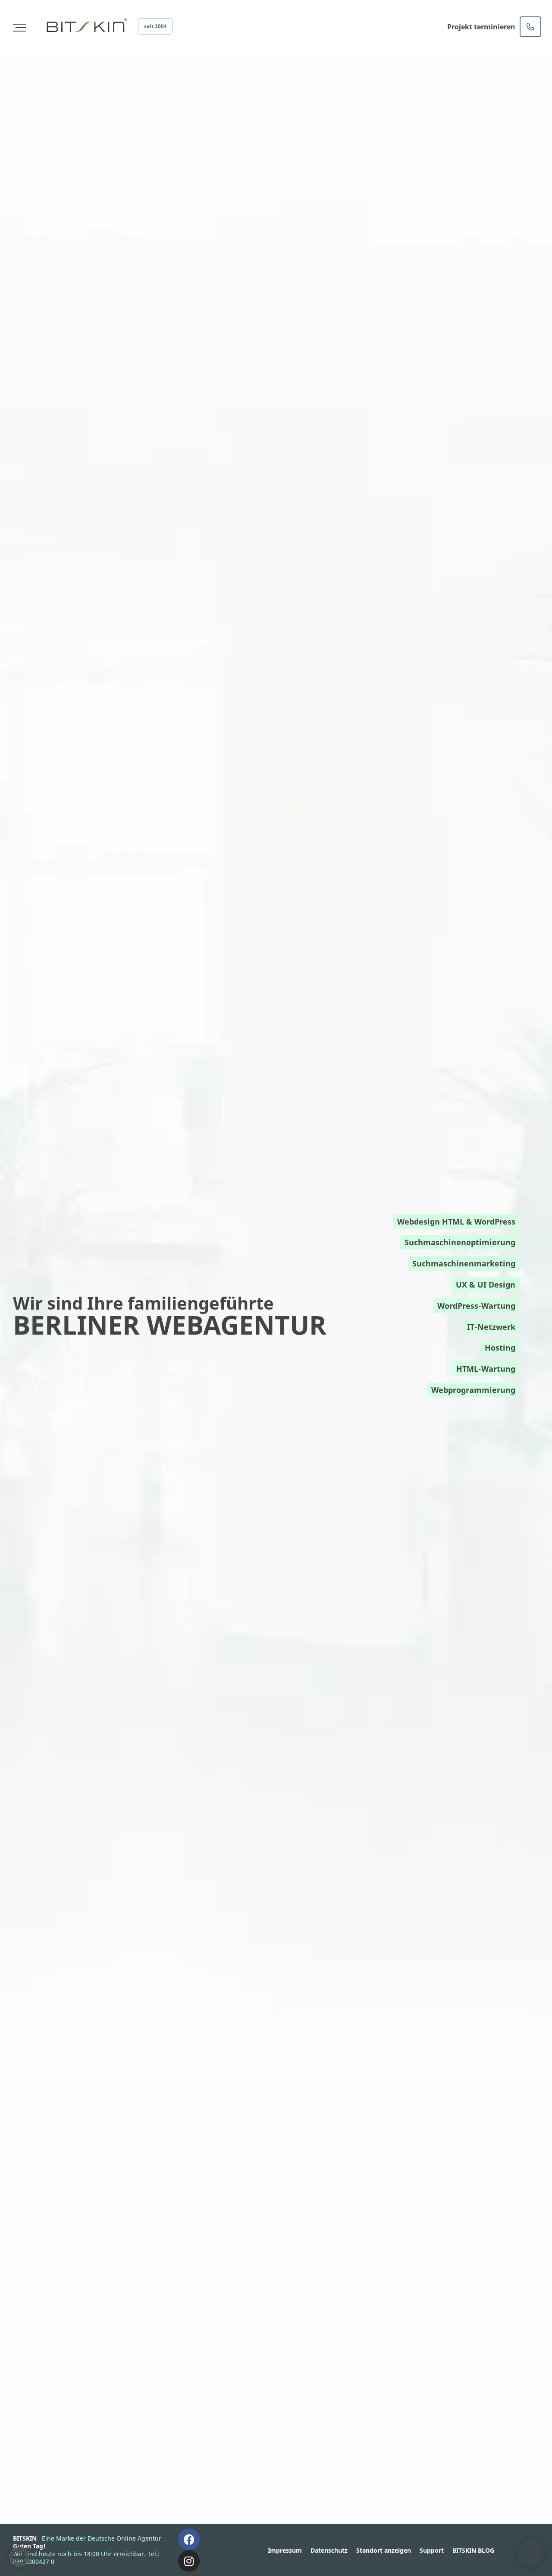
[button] (19, 2557)
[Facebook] (189, 2539)
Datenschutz (329, 2550)
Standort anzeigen (384, 2550)
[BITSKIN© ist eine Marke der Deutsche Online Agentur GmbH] (86, 25)
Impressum (285, 2550)
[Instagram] (189, 2561)
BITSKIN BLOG (473, 2550)
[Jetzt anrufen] (530, 27)
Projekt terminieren (481, 27)
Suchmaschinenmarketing (464, 1263)
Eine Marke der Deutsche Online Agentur (102, 2538)
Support (432, 2550)
